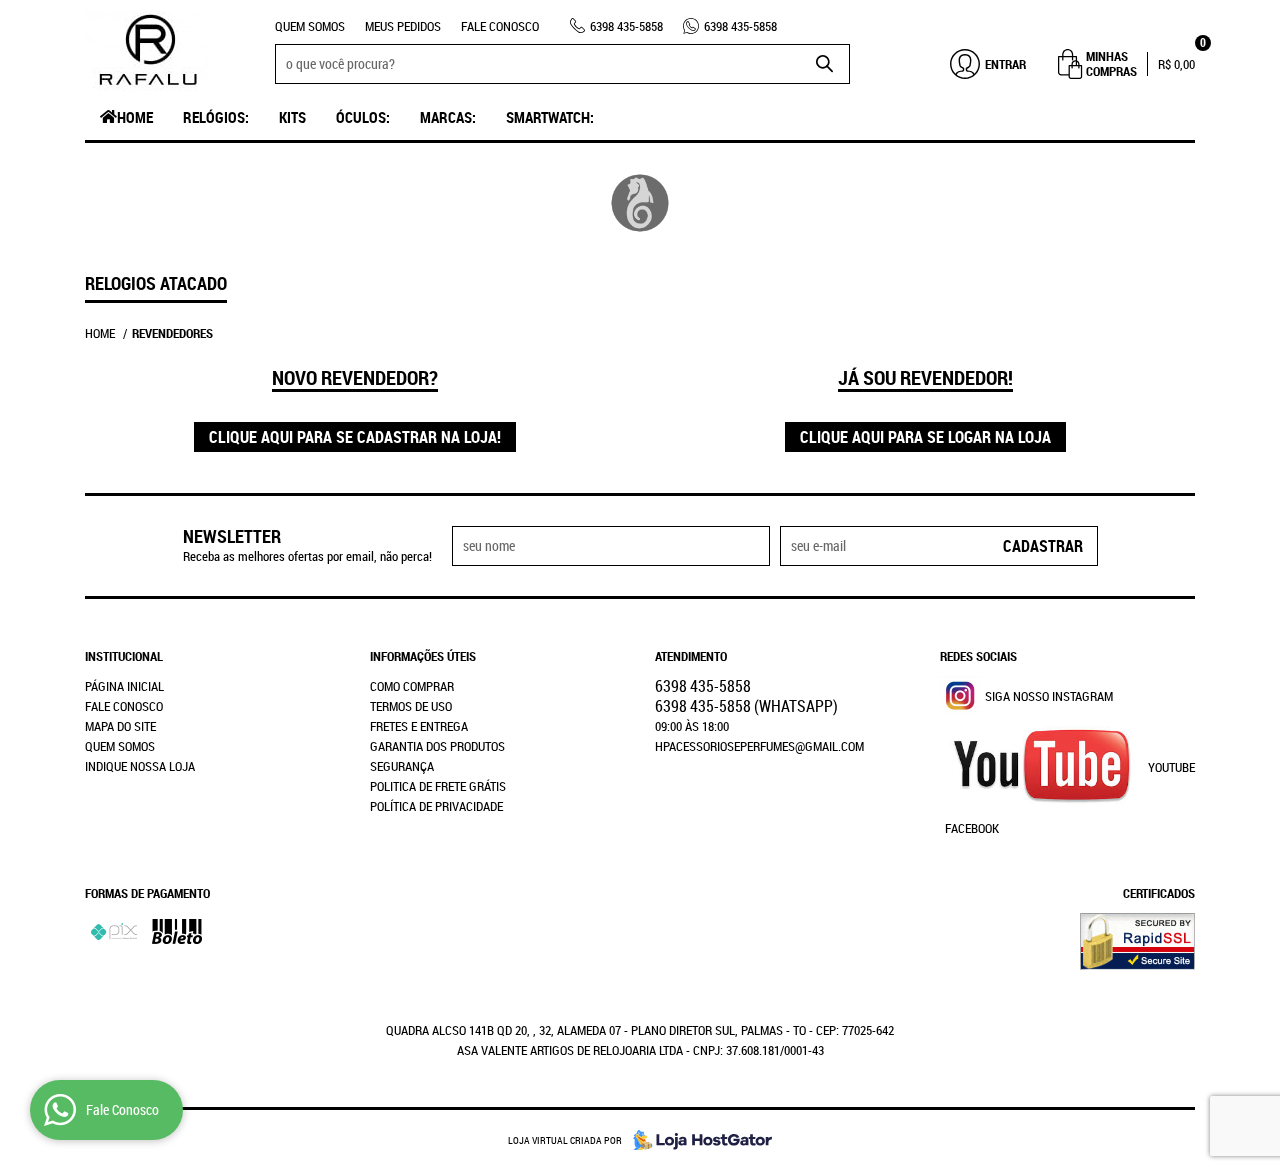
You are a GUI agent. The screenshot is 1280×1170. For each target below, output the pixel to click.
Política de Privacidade (436, 806)
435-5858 (626, 26)
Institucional (124, 656)
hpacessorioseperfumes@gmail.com (759, 746)
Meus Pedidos (403, 26)
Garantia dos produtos (437, 746)
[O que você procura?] (825, 64)
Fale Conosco (500, 26)
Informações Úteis (423, 656)
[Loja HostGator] (697, 1140)
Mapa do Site (120, 726)
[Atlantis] (640, 203)
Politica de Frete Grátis (438, 786)
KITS (292, 117)
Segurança (402, 766)
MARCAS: (448, 117)
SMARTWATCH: (550, 117)
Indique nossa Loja (140, 766)
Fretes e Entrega (419, 726)
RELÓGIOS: (216, 117)
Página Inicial (124, 686)
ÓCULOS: (363, 117)
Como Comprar (412, 686)
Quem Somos (310, 26)
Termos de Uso (411, 706)
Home (135, 117)
